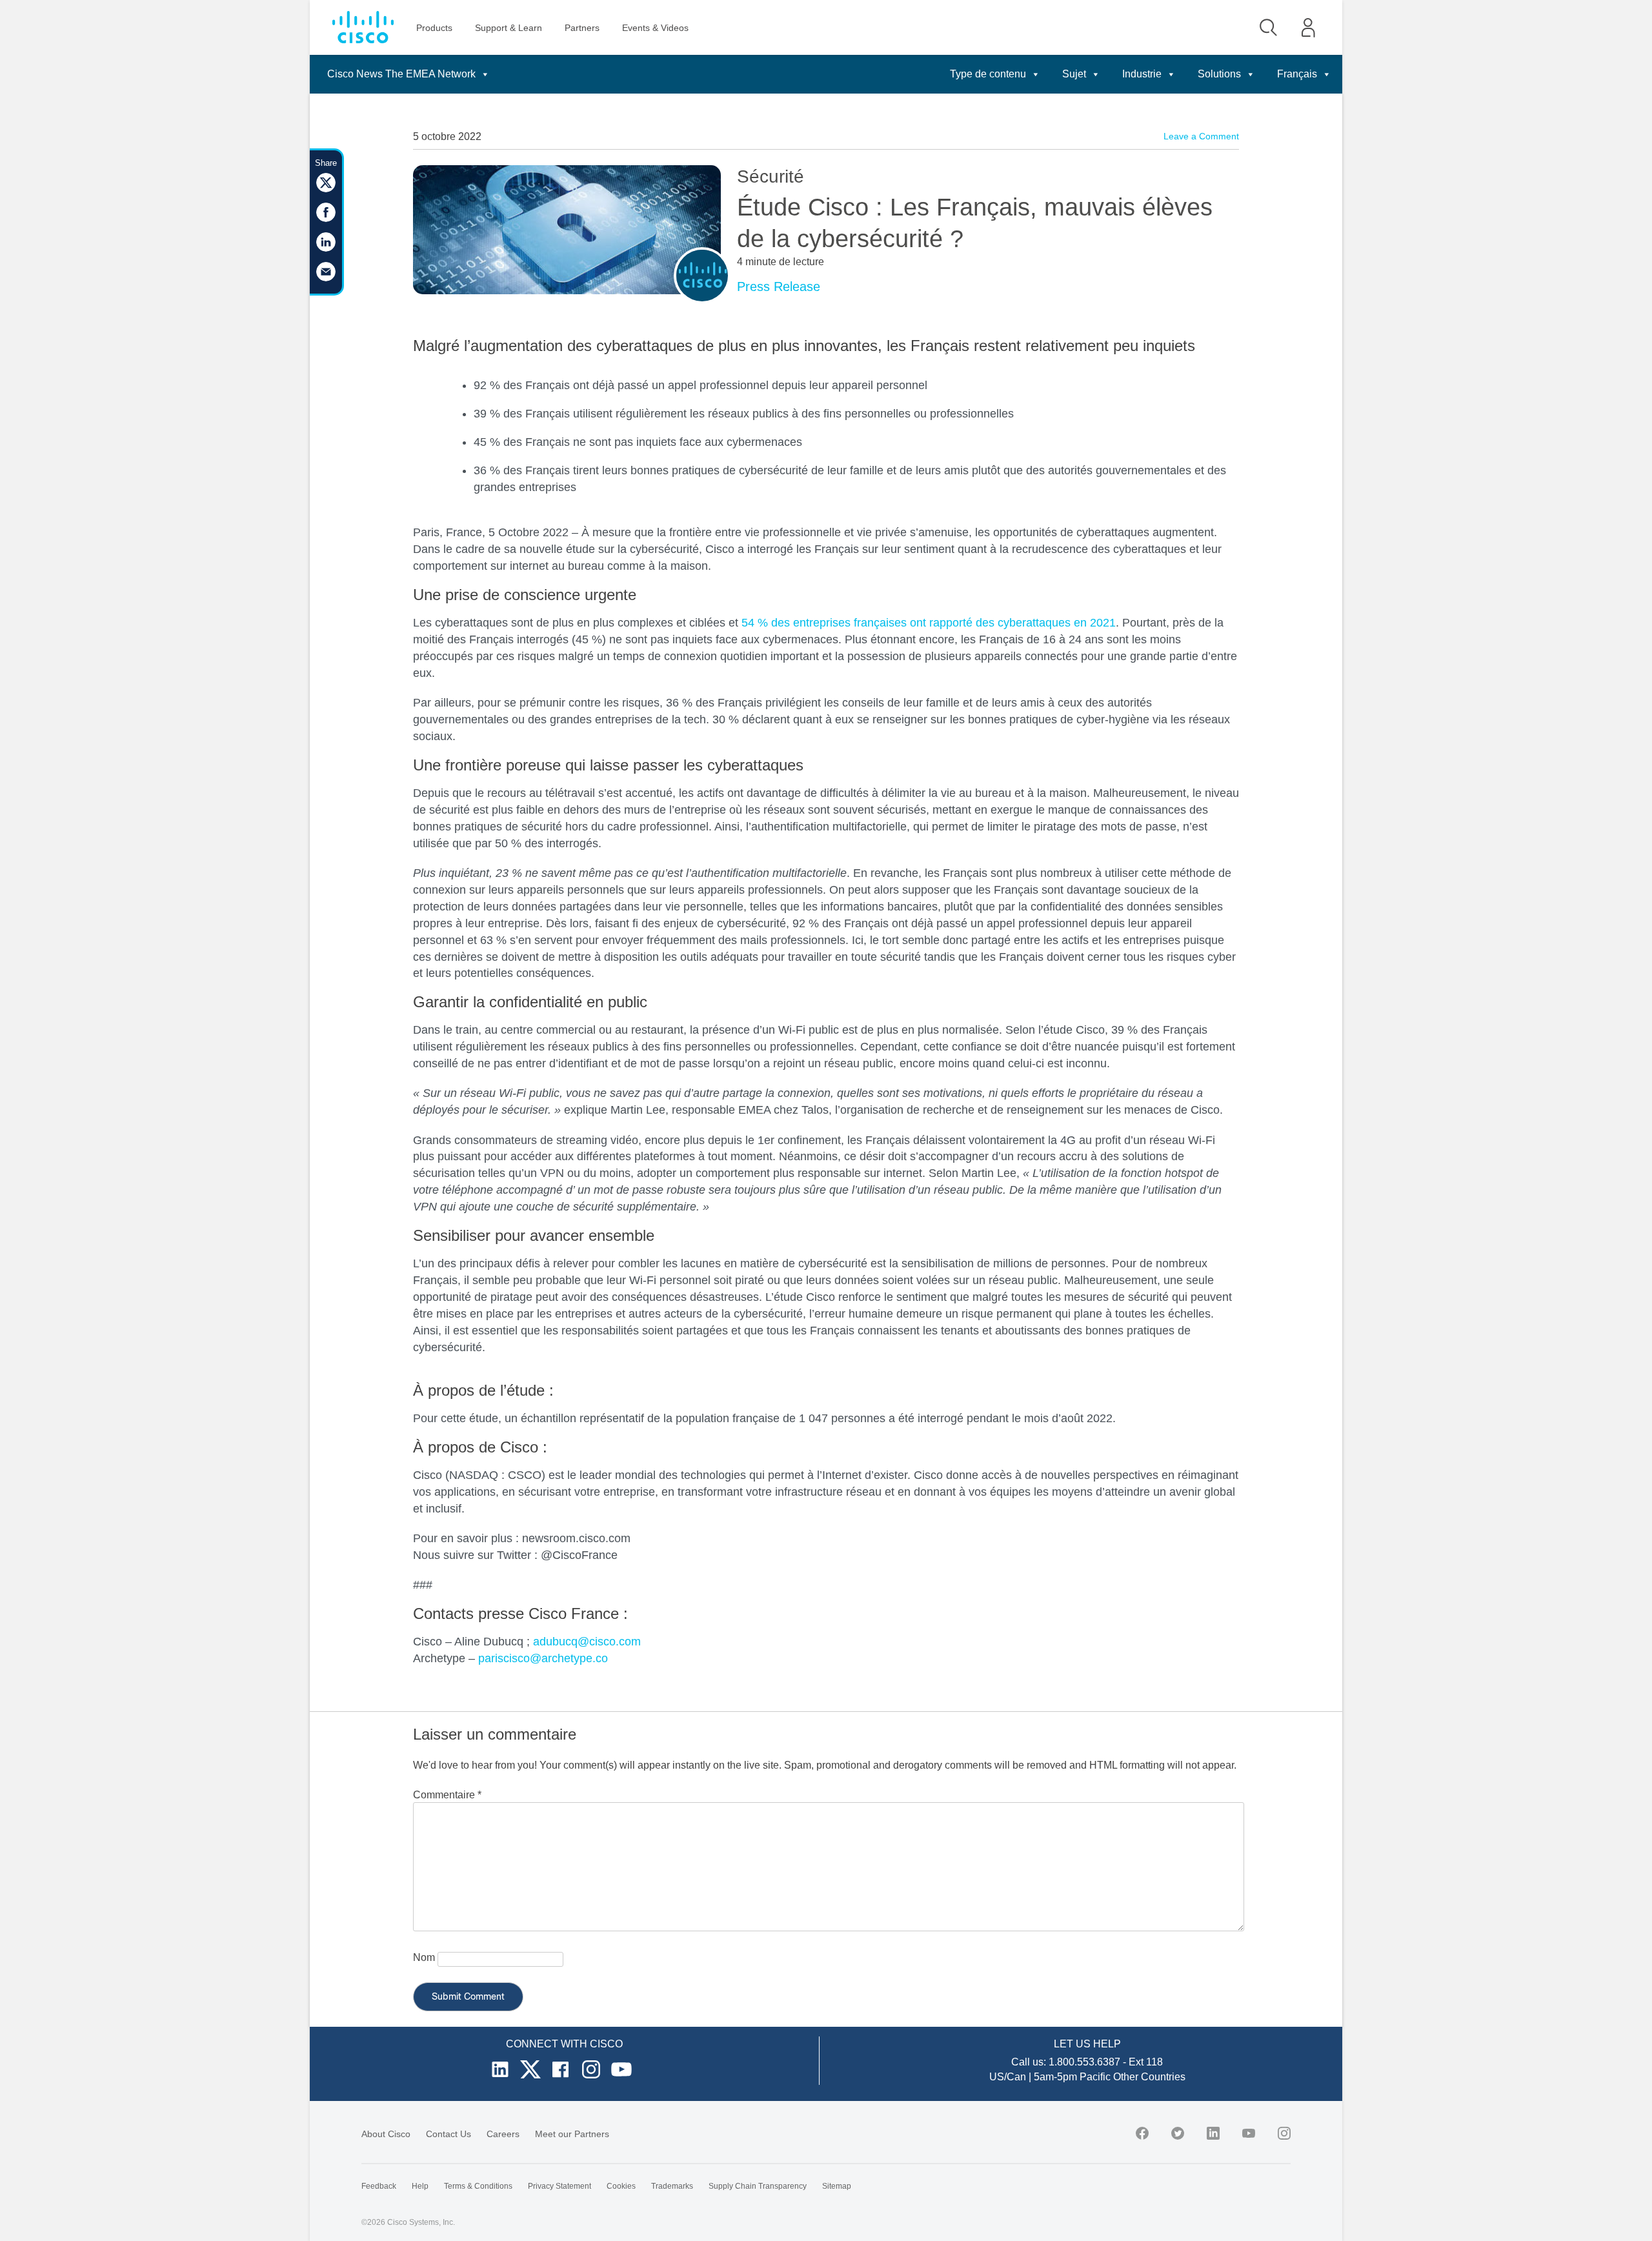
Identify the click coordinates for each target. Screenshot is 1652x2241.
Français (1297, 74)
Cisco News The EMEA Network (401, 74)
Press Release (779, 286)
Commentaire (447, 1795)
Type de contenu (988, 74)
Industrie (1142, 74)
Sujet (1074, 74)
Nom (424, 1957)
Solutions (1219, 74)
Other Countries (1149, 2077)
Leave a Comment (1201, 136)
